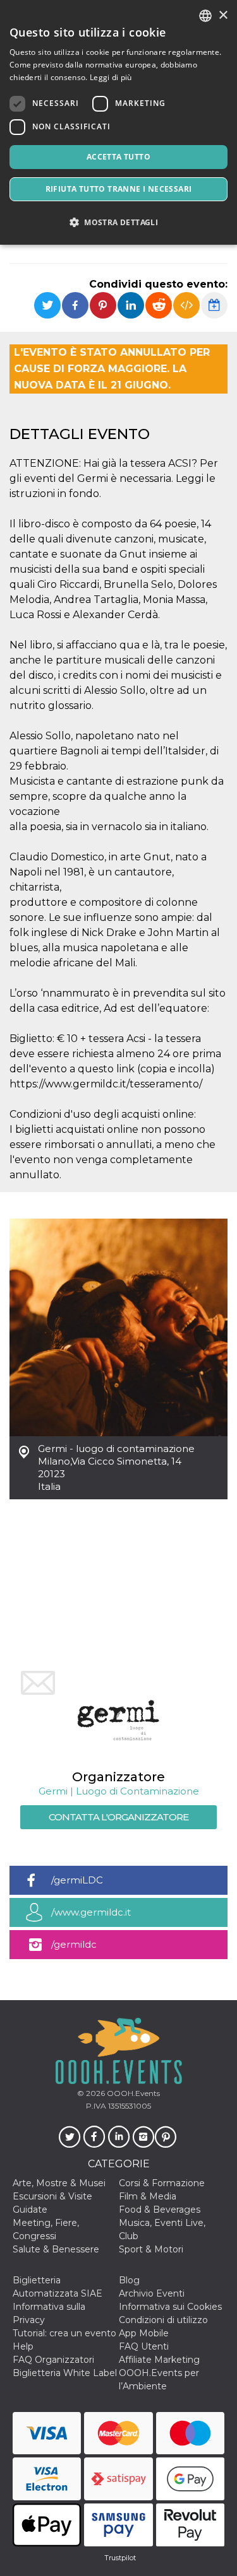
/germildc (74, 1944)
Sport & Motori (151, 2249)
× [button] (223, 15)
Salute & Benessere (56, 2249)
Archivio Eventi (152, 2293)
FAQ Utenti (144, 2346)
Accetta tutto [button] (118, 157)
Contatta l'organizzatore (118, 1817)
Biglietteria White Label (65, 2373)
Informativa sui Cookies (170, 2307)
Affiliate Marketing (159, 2360)
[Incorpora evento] (186, 305)
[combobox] (205, 16)
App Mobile (144, 2333)
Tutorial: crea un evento (64, 2333)
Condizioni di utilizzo (163, 2320)
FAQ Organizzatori (53, 2360)
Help (23, 2346)
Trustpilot (120, 2558)
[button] (118, 222)
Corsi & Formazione (162, 2183)
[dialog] (118, 122)
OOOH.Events (132, 2093)
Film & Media (148, 2196)
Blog (129, 2280)
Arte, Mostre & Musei (59, 2183)
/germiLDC (77, 1880)
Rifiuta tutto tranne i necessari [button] (119, 189)
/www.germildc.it (91, 1912)
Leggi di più (111, 77)
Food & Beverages (160, 2210)
